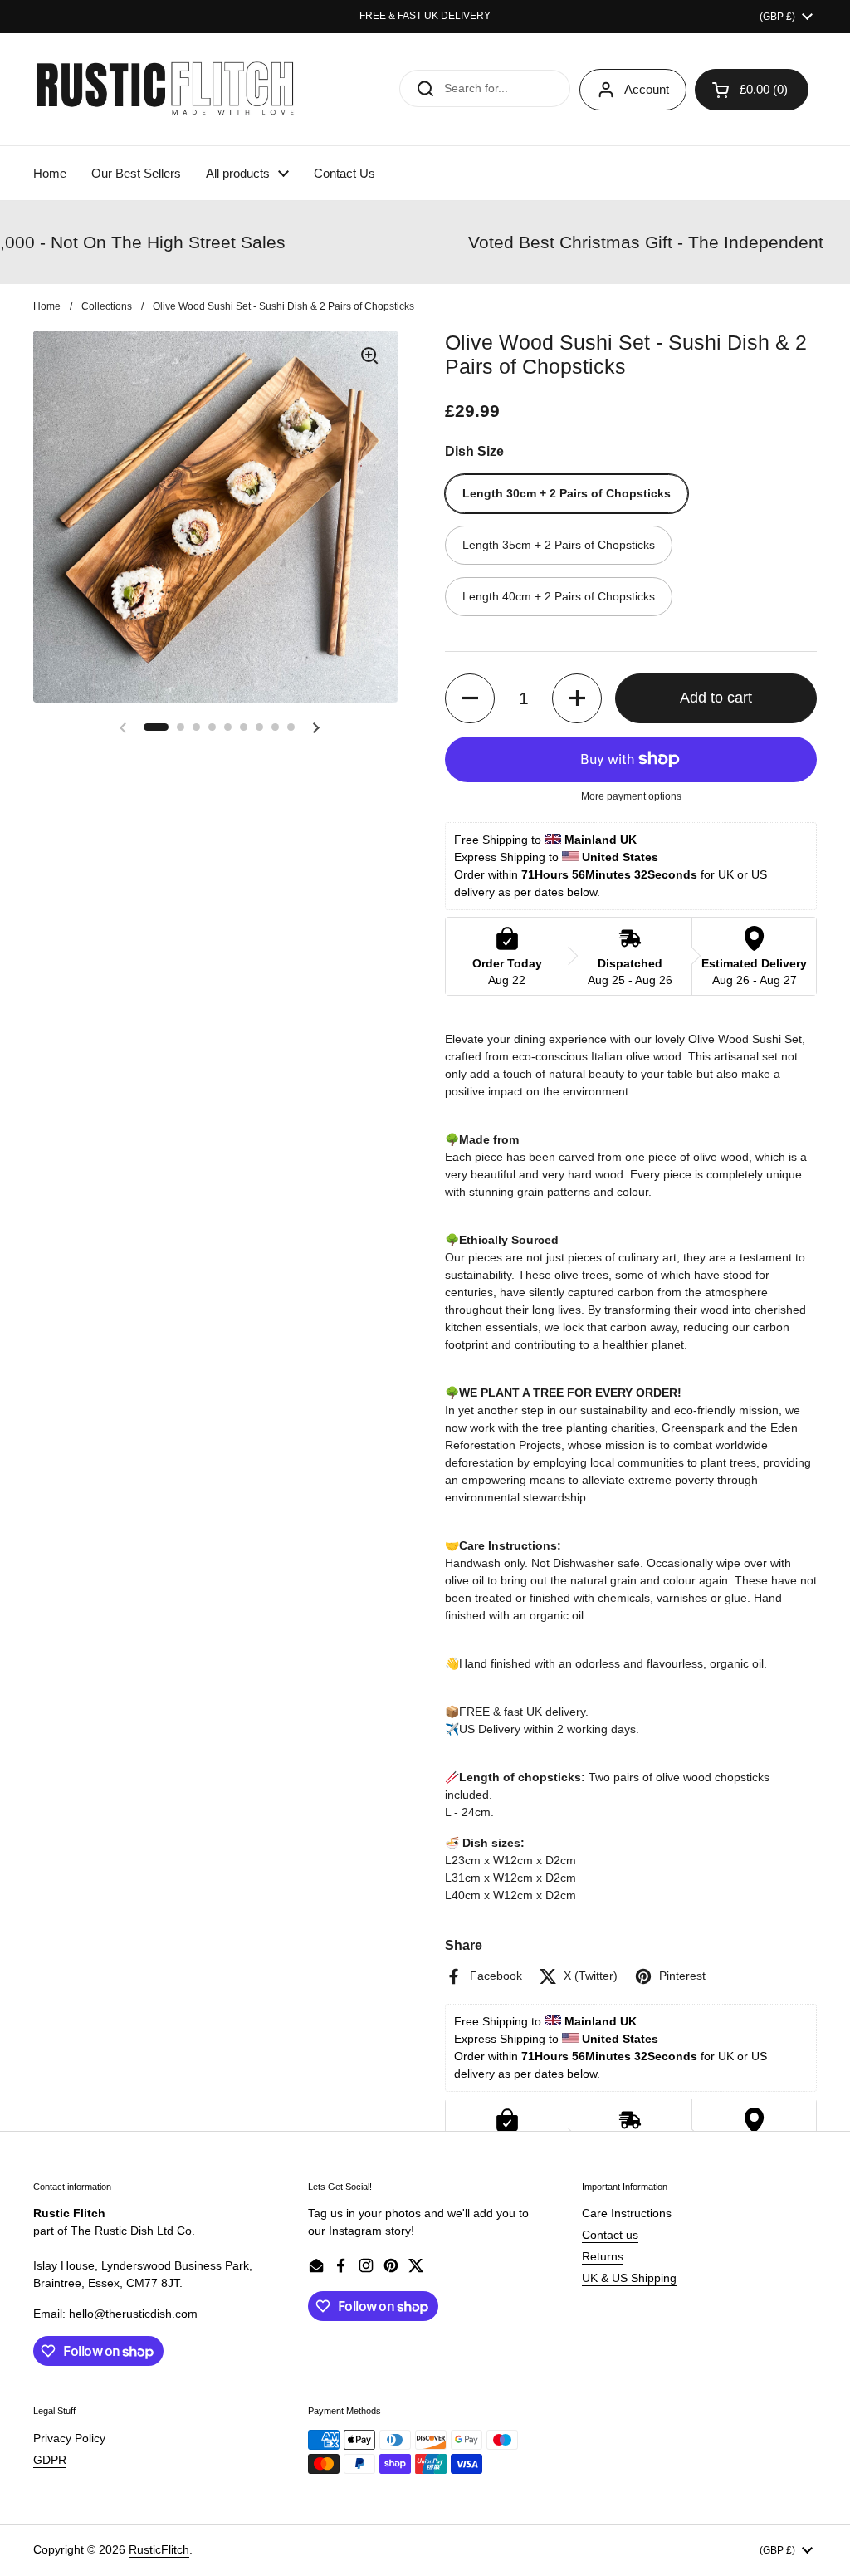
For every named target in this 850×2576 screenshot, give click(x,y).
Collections (107, 306)
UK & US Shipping (629, 2278)
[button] (156, 727)
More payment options (631, 796)
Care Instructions (627, 2213)
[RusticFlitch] (166, 89)
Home (47, 306)
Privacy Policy (69, 2438)
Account (647, 89)
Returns (603, 2256)
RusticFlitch (159, 2549)
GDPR (50, 2460)
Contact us (610, 2235)
